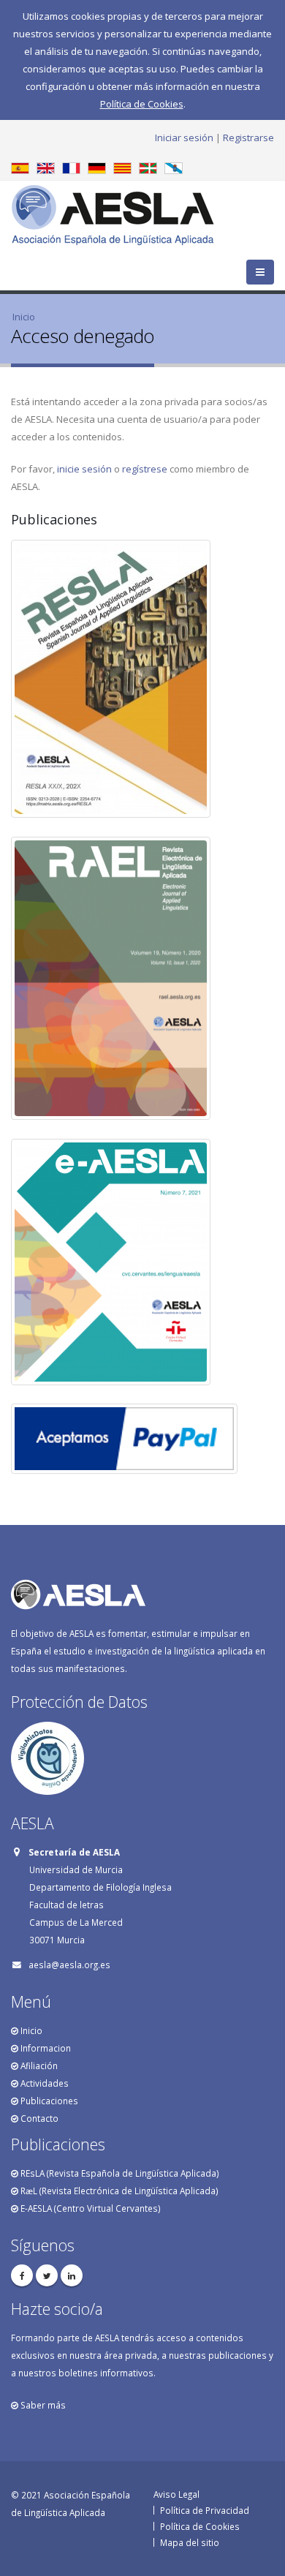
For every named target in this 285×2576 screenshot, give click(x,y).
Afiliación (38, 2065)
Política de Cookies (142, 104)
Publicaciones (48, 2101)
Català (122, 168)
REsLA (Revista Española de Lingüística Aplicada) (119, 2173)
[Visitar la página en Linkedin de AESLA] (72, 2275)
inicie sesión (84, 469)
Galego (174, 168)
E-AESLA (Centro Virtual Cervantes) (90, 2208)
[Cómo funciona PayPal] (142, 1439)
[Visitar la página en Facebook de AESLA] (22, 2275)
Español (20, 168)
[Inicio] (118, 214)
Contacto (38, 2118)
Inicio (24, 317)
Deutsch (97, 168)
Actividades (43, 2083)
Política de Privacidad (205, 2510)
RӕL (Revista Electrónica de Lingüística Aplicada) (118, 2191)
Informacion (45, 2048)
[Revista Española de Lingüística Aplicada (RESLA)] (111, 679)
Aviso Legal (176, 2494)
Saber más (42, 2405)
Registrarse (248, 138)
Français (71, 168)
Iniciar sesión (184, 138)
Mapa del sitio (190, 2542)
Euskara (148, 168)
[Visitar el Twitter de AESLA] (47, 2275)
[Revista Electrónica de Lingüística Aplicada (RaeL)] (111, 978)
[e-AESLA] (111, 1262)
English (46, 168)
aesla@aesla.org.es (69, 1965)
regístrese (145, 469)
